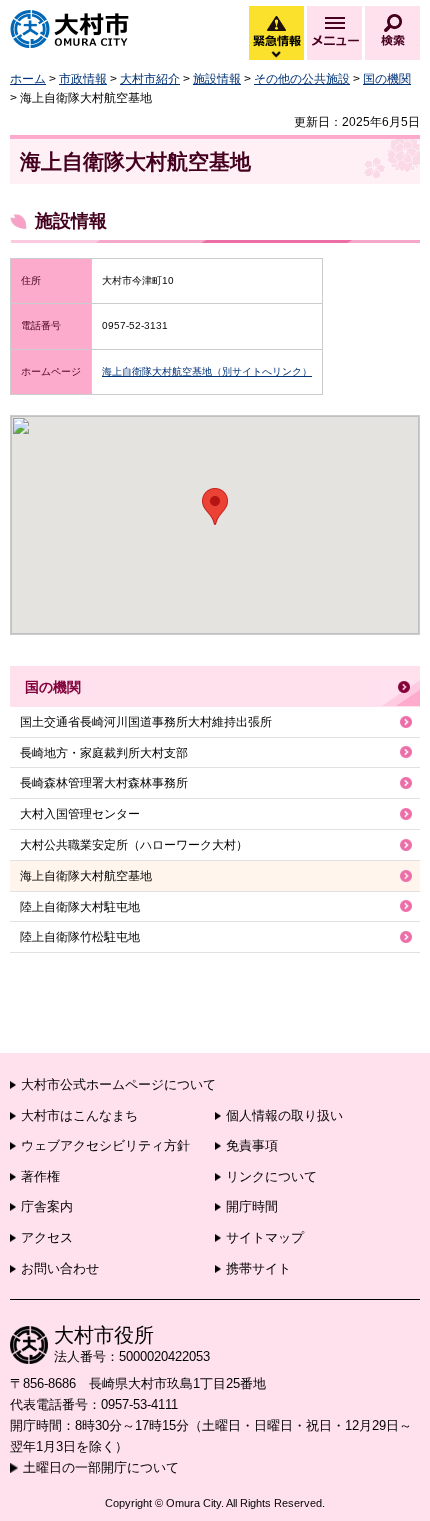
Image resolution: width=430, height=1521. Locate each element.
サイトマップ (265, 1237)
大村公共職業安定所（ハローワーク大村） (134, 845)
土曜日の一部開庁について (101, 1467)
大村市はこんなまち (79, 1115)
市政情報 (83, 79)
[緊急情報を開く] (275, 55)
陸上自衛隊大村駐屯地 (80, 907)
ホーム (28, 79)
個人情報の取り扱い (284, 1115)
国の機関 (387, 79)
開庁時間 (252, 1206)
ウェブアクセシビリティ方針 (105, 1145)
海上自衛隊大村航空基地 (86, 876)
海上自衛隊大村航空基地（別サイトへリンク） (207, 371)
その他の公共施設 (302, 79)
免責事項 (252, 1145)
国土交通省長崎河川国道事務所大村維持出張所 (146, 722)
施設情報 (217, 79)
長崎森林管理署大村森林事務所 (104, 783)
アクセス (47, 1237)
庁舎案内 (47, 1206)
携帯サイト (258, 1268)
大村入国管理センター (80, 814)
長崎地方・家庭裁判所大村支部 (104, 753)
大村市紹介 (150, 79)
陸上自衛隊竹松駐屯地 (80, 937)
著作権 (40, 1176)
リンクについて (271, 1176)
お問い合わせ (60, 1268)
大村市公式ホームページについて (118, 1084)
